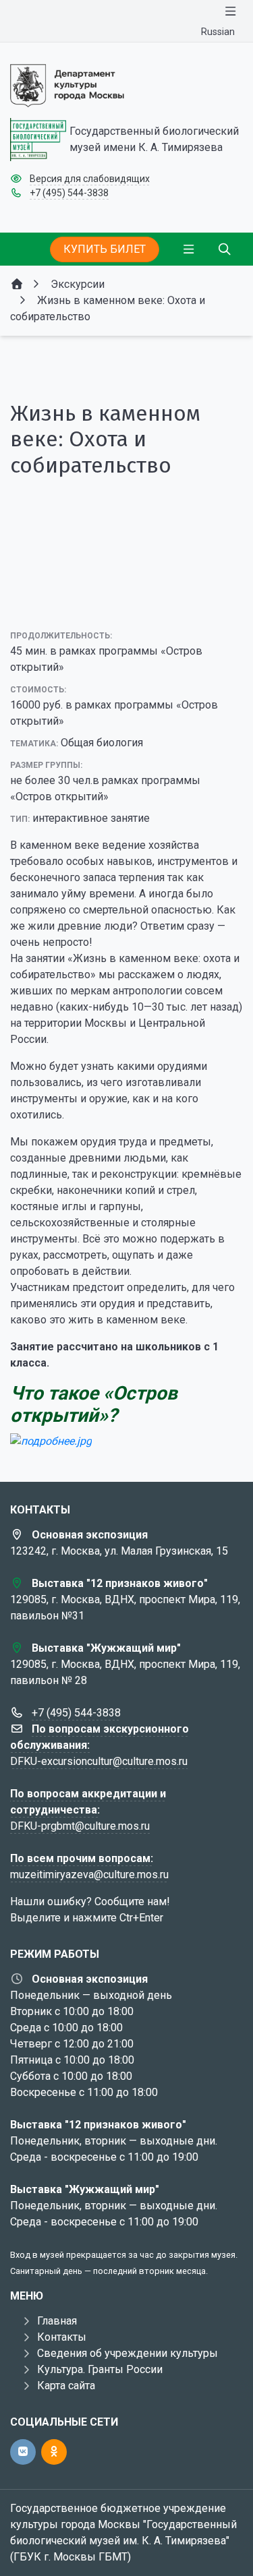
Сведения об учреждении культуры (128, 2353)
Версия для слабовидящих (90, 179)
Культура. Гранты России (100, 2369)
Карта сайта (66, 2386)
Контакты (62, 2337)
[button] (127, 602)
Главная (57, 2321)
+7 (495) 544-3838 (69, 193)
